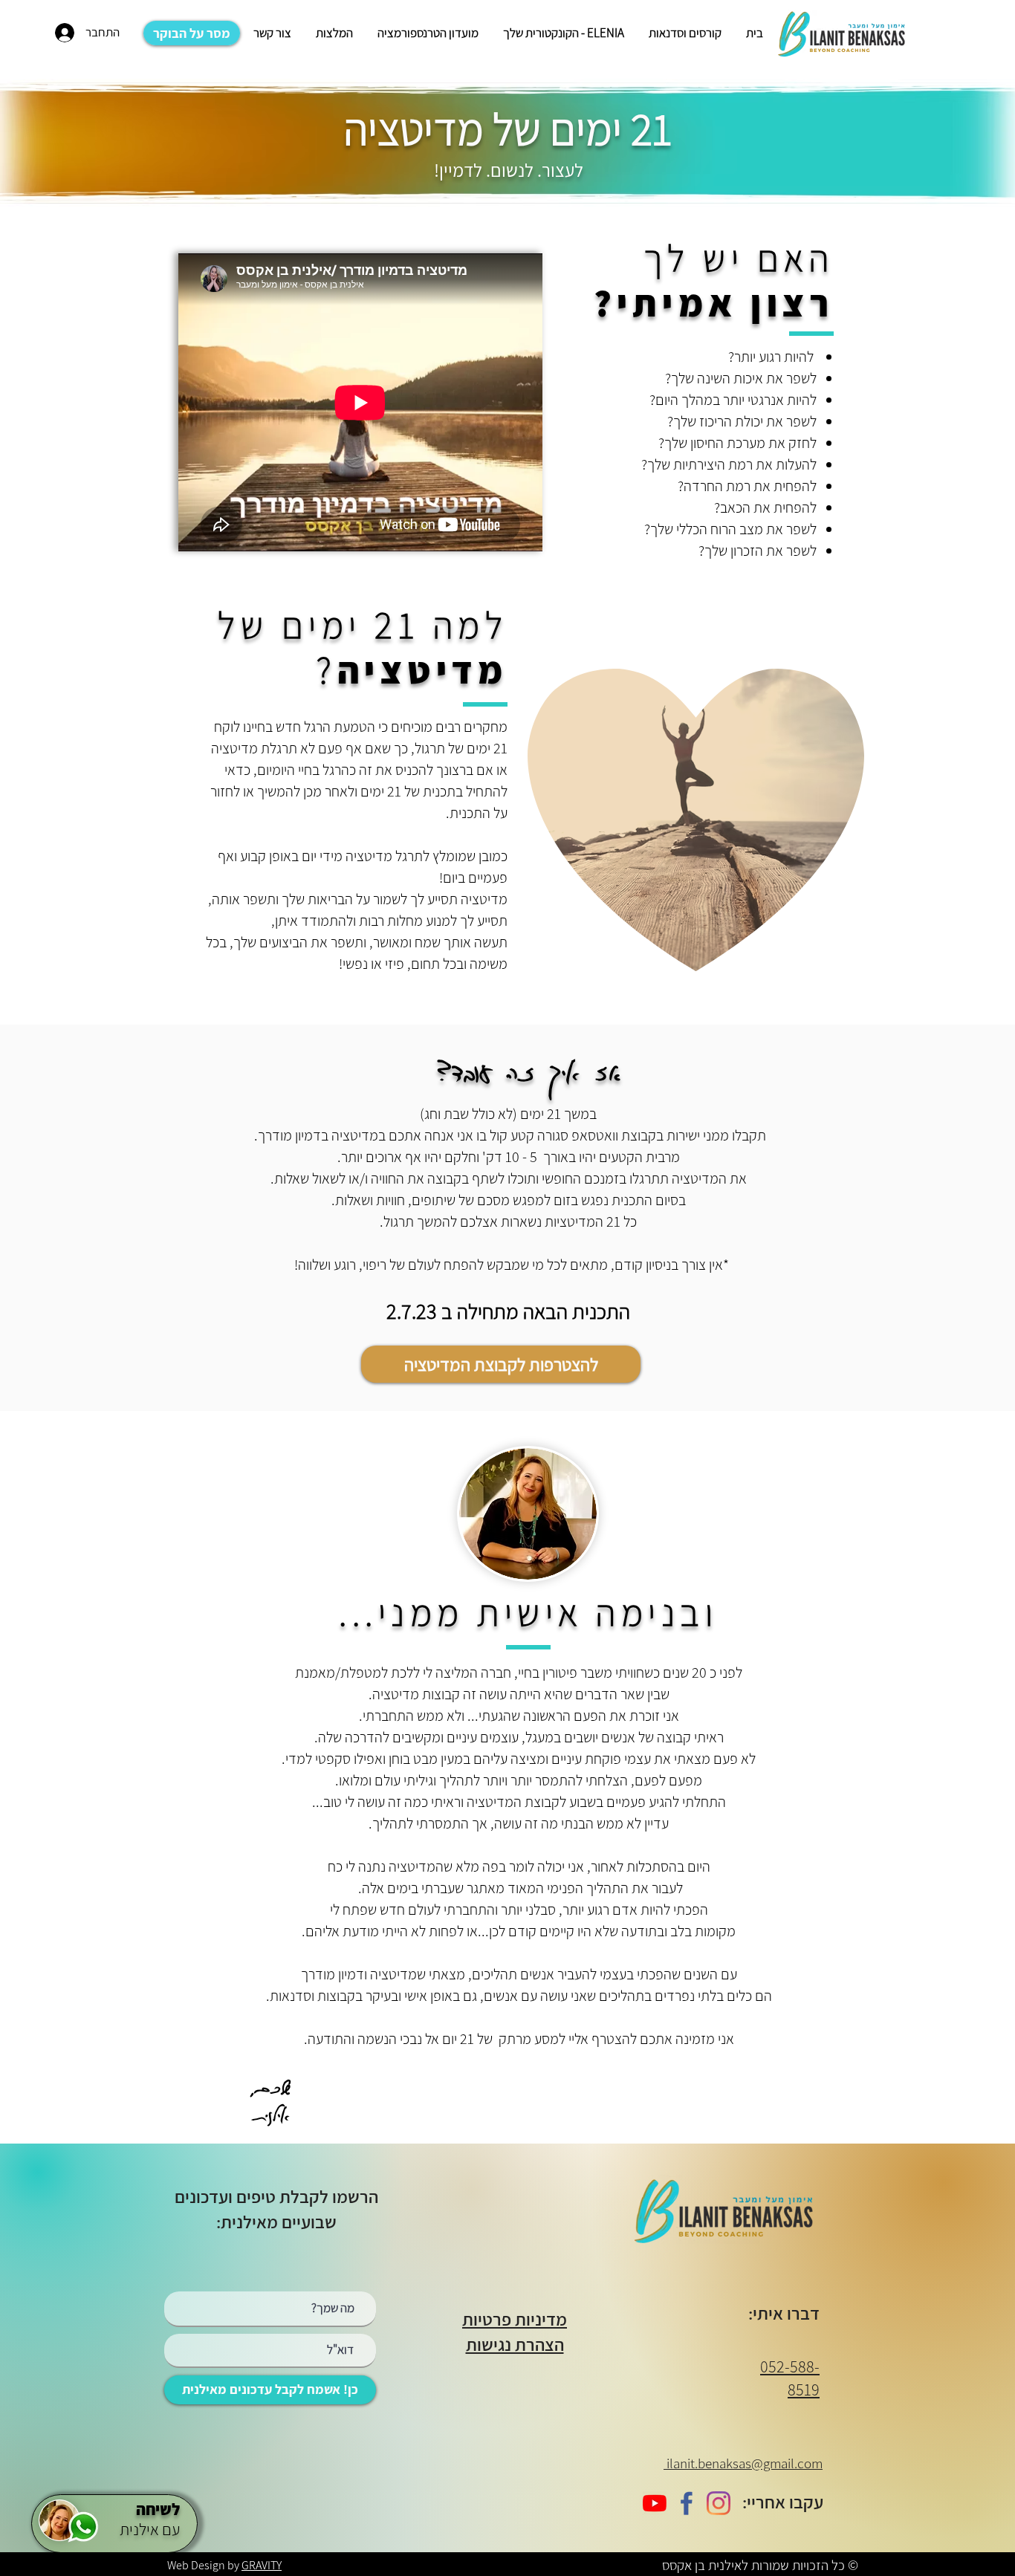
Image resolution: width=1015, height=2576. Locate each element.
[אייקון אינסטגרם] (719, 2503)
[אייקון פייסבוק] (687, 2503)
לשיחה (156, 2509)
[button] (684, 33)
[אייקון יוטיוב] (655, 2503)
